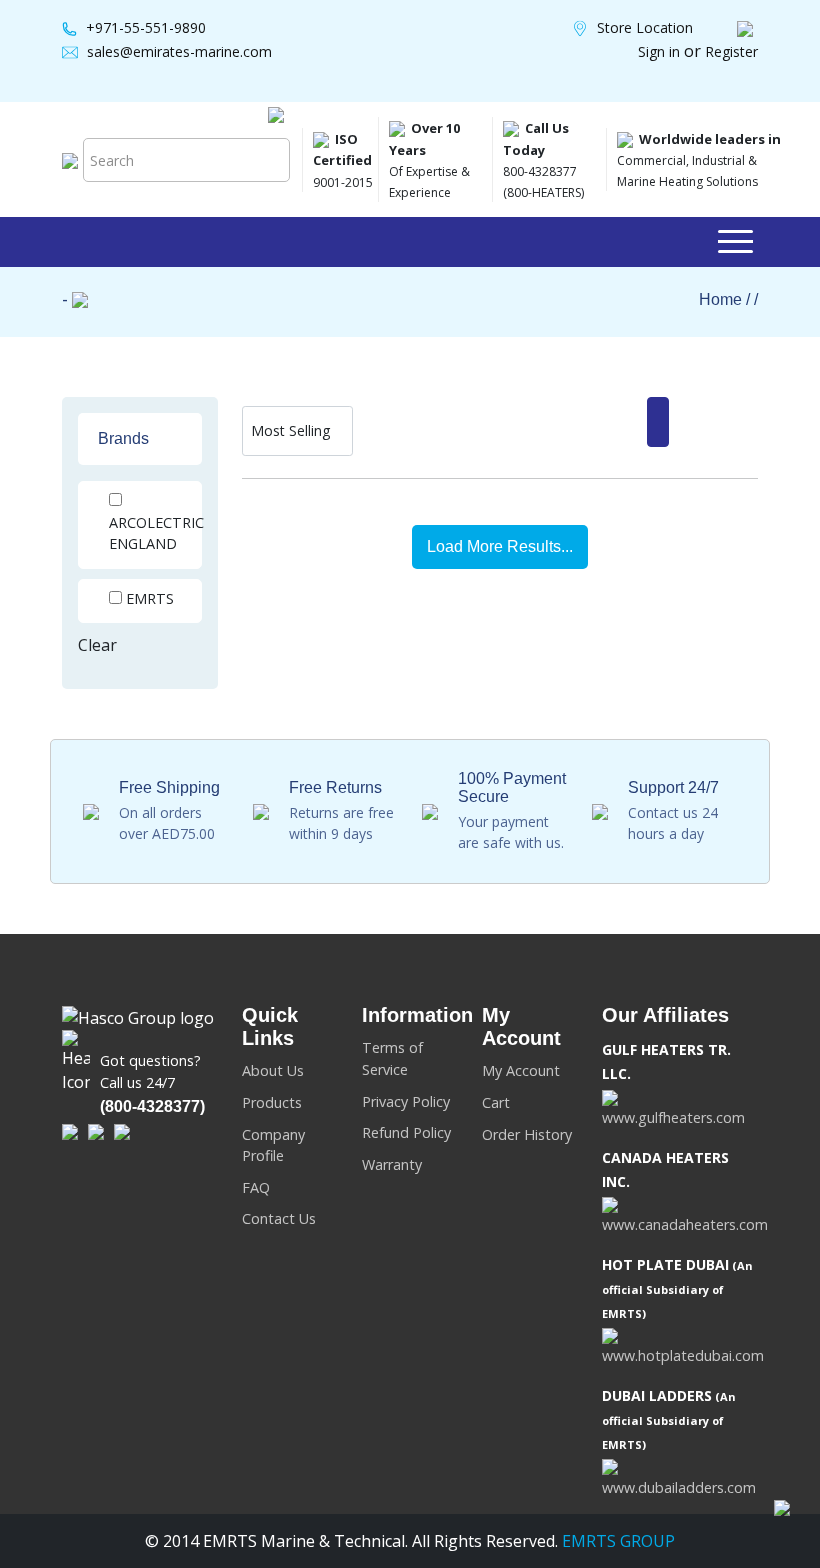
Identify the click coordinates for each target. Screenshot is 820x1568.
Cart (496, 1102)
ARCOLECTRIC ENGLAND (156, 533)
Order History (527, 1134)
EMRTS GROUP (616, 1541)
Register (731, 51)
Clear (97, 645)
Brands (123, 438)
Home (720, 299)
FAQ (256, 1187)
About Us (273, 1070)
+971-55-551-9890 (146, 27)
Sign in (661, 51)
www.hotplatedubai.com (683, 1355)
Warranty (392, 1164)
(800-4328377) (152, 1106)
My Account (521, 1070)
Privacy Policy (406, 1101)
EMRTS (150, 598)
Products (272, 1102)
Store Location (645, 27)
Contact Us (279, 1218)
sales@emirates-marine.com (179, 51)
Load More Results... (500, 546)
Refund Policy (406, 1132)
